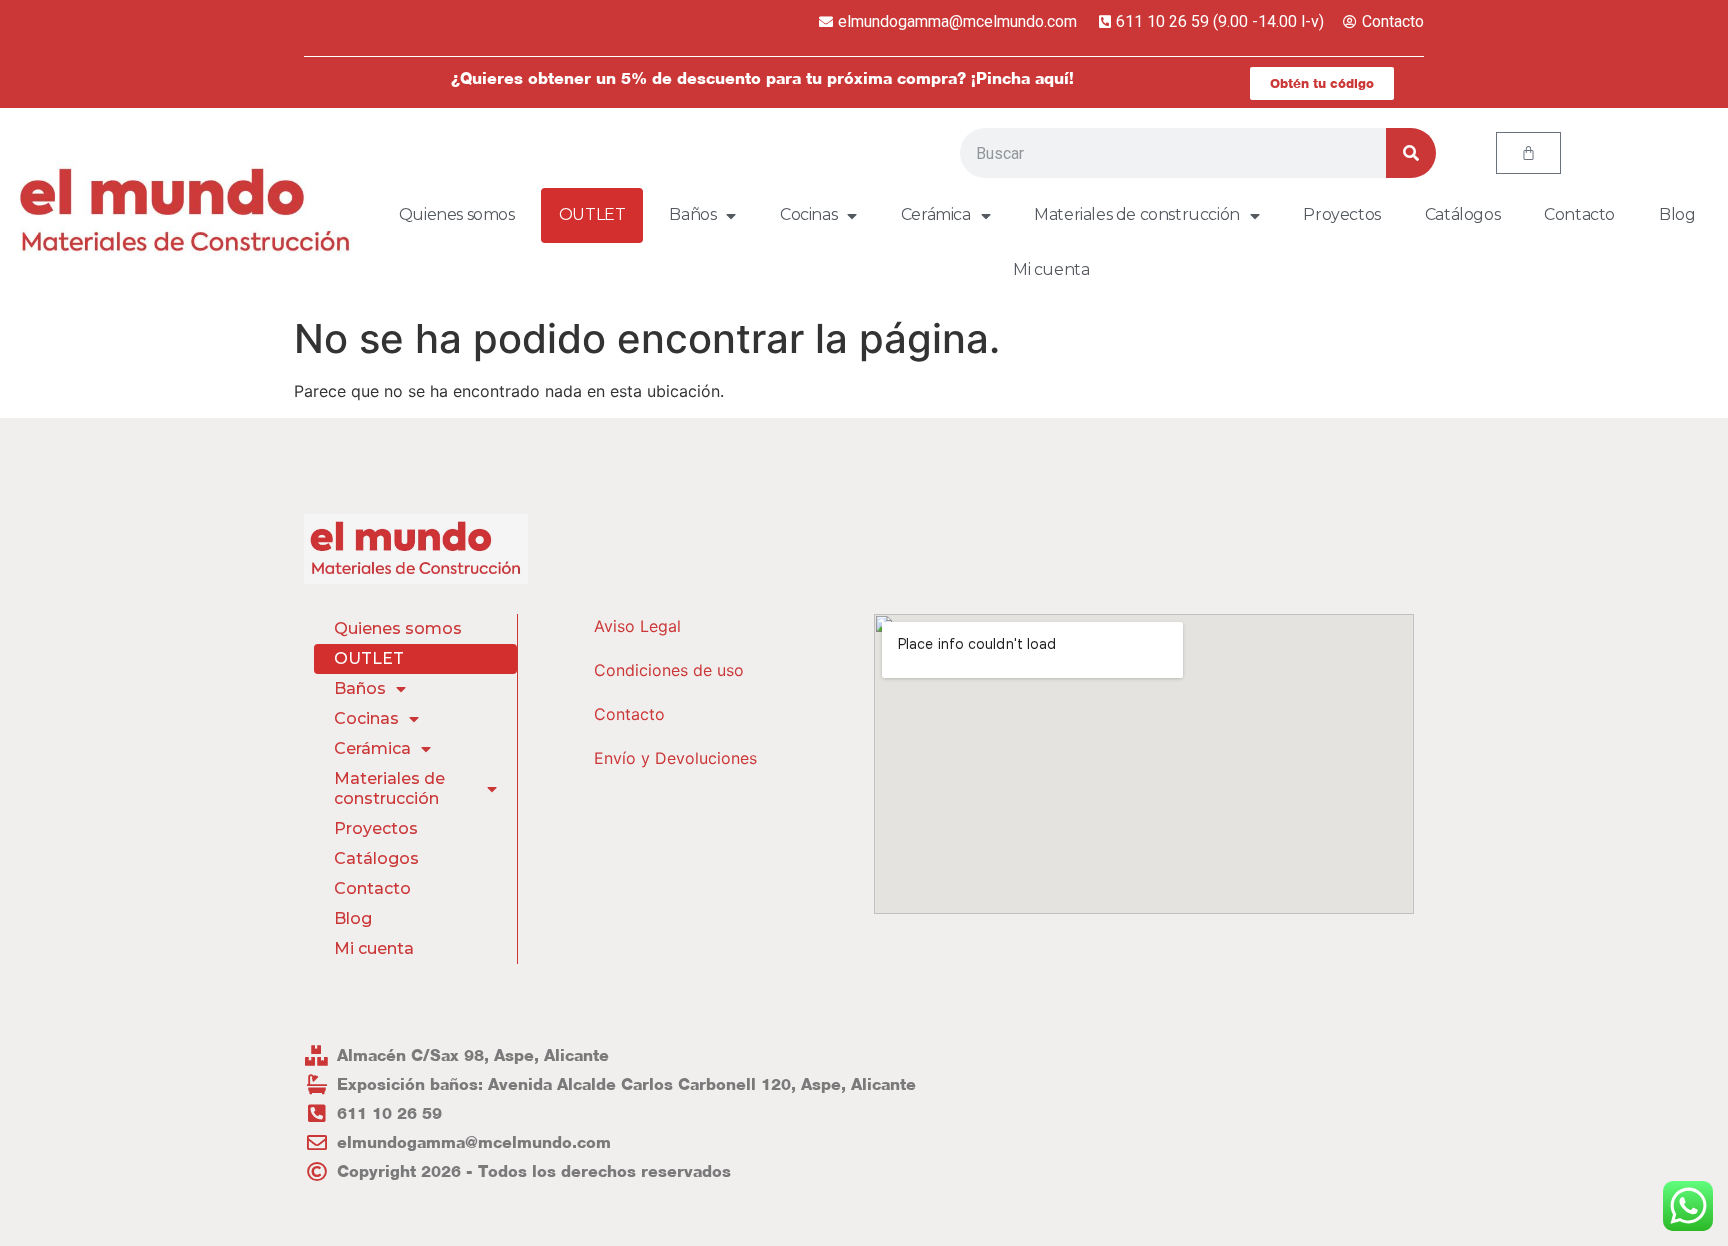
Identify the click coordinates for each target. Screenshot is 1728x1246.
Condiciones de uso (669, 670)
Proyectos (1341, 214)
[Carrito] (1528, 153)
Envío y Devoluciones (675, 758)
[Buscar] (1411, 153)
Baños (692, 214)
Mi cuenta (1051, 269)
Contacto (1579, 214)
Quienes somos (457, 214)
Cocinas (808, 214)
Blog (1677, 214)
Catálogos (1462, 214)
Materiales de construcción (1137, 214)
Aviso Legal (637, 626)
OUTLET (592, 214)
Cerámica (936, 214)
